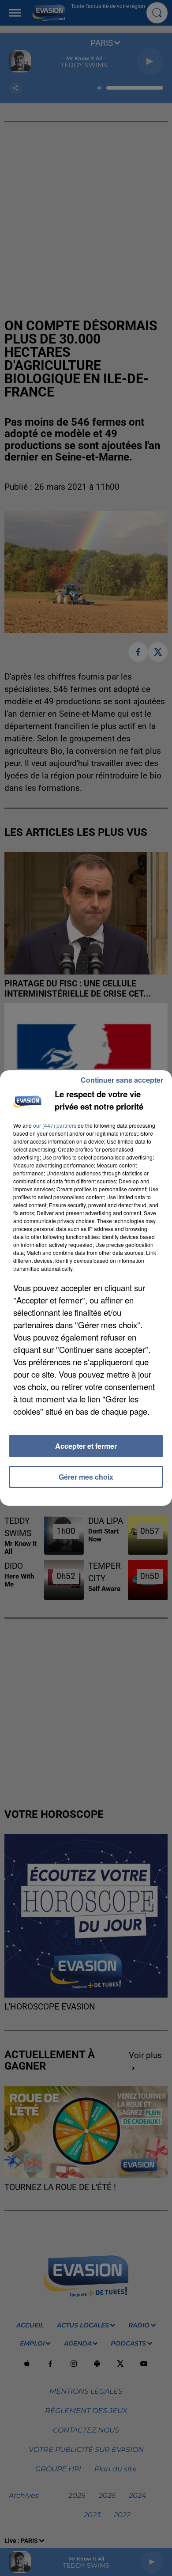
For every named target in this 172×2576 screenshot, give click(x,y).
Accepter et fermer (86, 1446)
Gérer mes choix (86, 1477)
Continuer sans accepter (122, 1080)
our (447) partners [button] (55, 1125)
